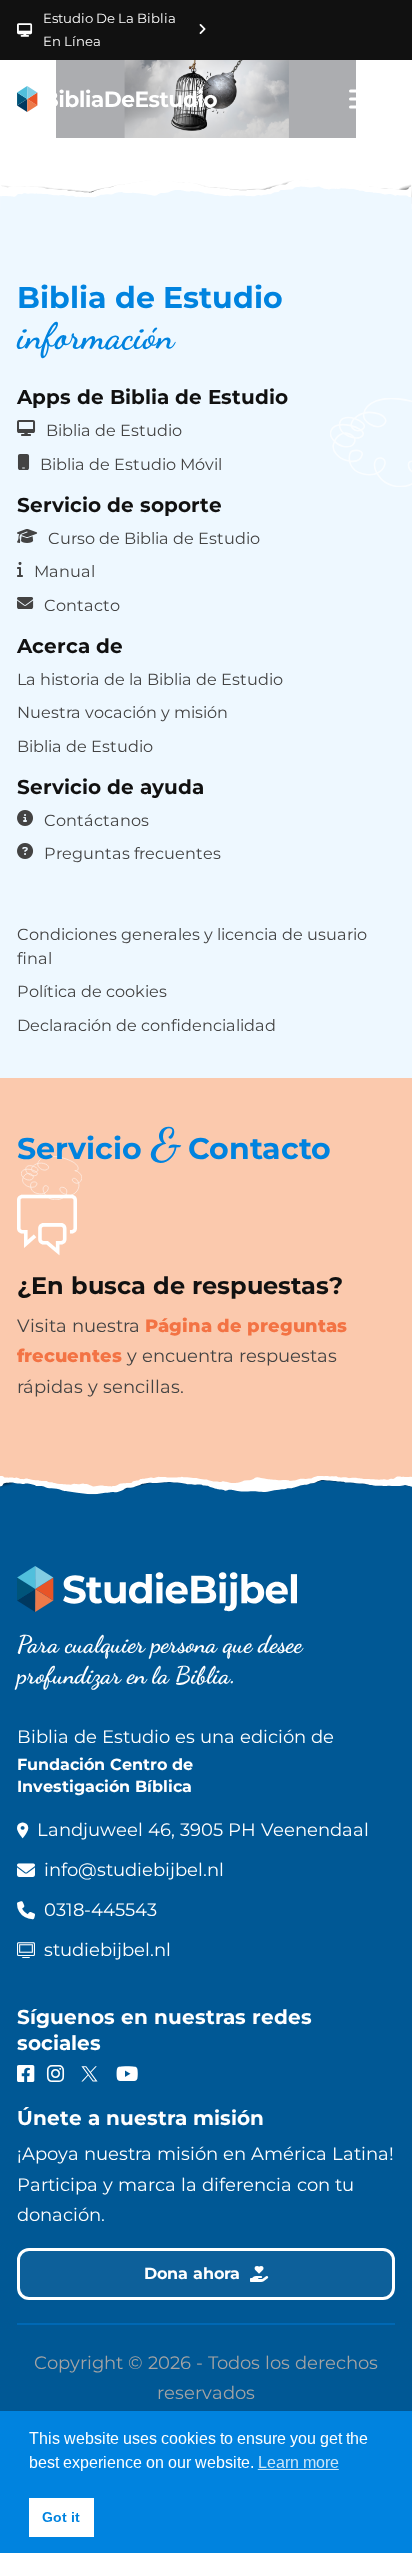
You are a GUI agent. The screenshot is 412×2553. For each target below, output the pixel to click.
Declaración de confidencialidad (146, 1025)
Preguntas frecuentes (132, 853)
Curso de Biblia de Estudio (154, 538)
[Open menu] (365, 99)
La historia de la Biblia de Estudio (150, 679)
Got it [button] (61, 2517)
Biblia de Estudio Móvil (131, 464)
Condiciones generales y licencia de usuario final (192, 946)
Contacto (82, 605)
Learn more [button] (298, 2462)
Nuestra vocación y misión (122, 712)
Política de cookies (92, 991)
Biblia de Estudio (114, 430)
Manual (64, 571)
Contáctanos (96, 820)
